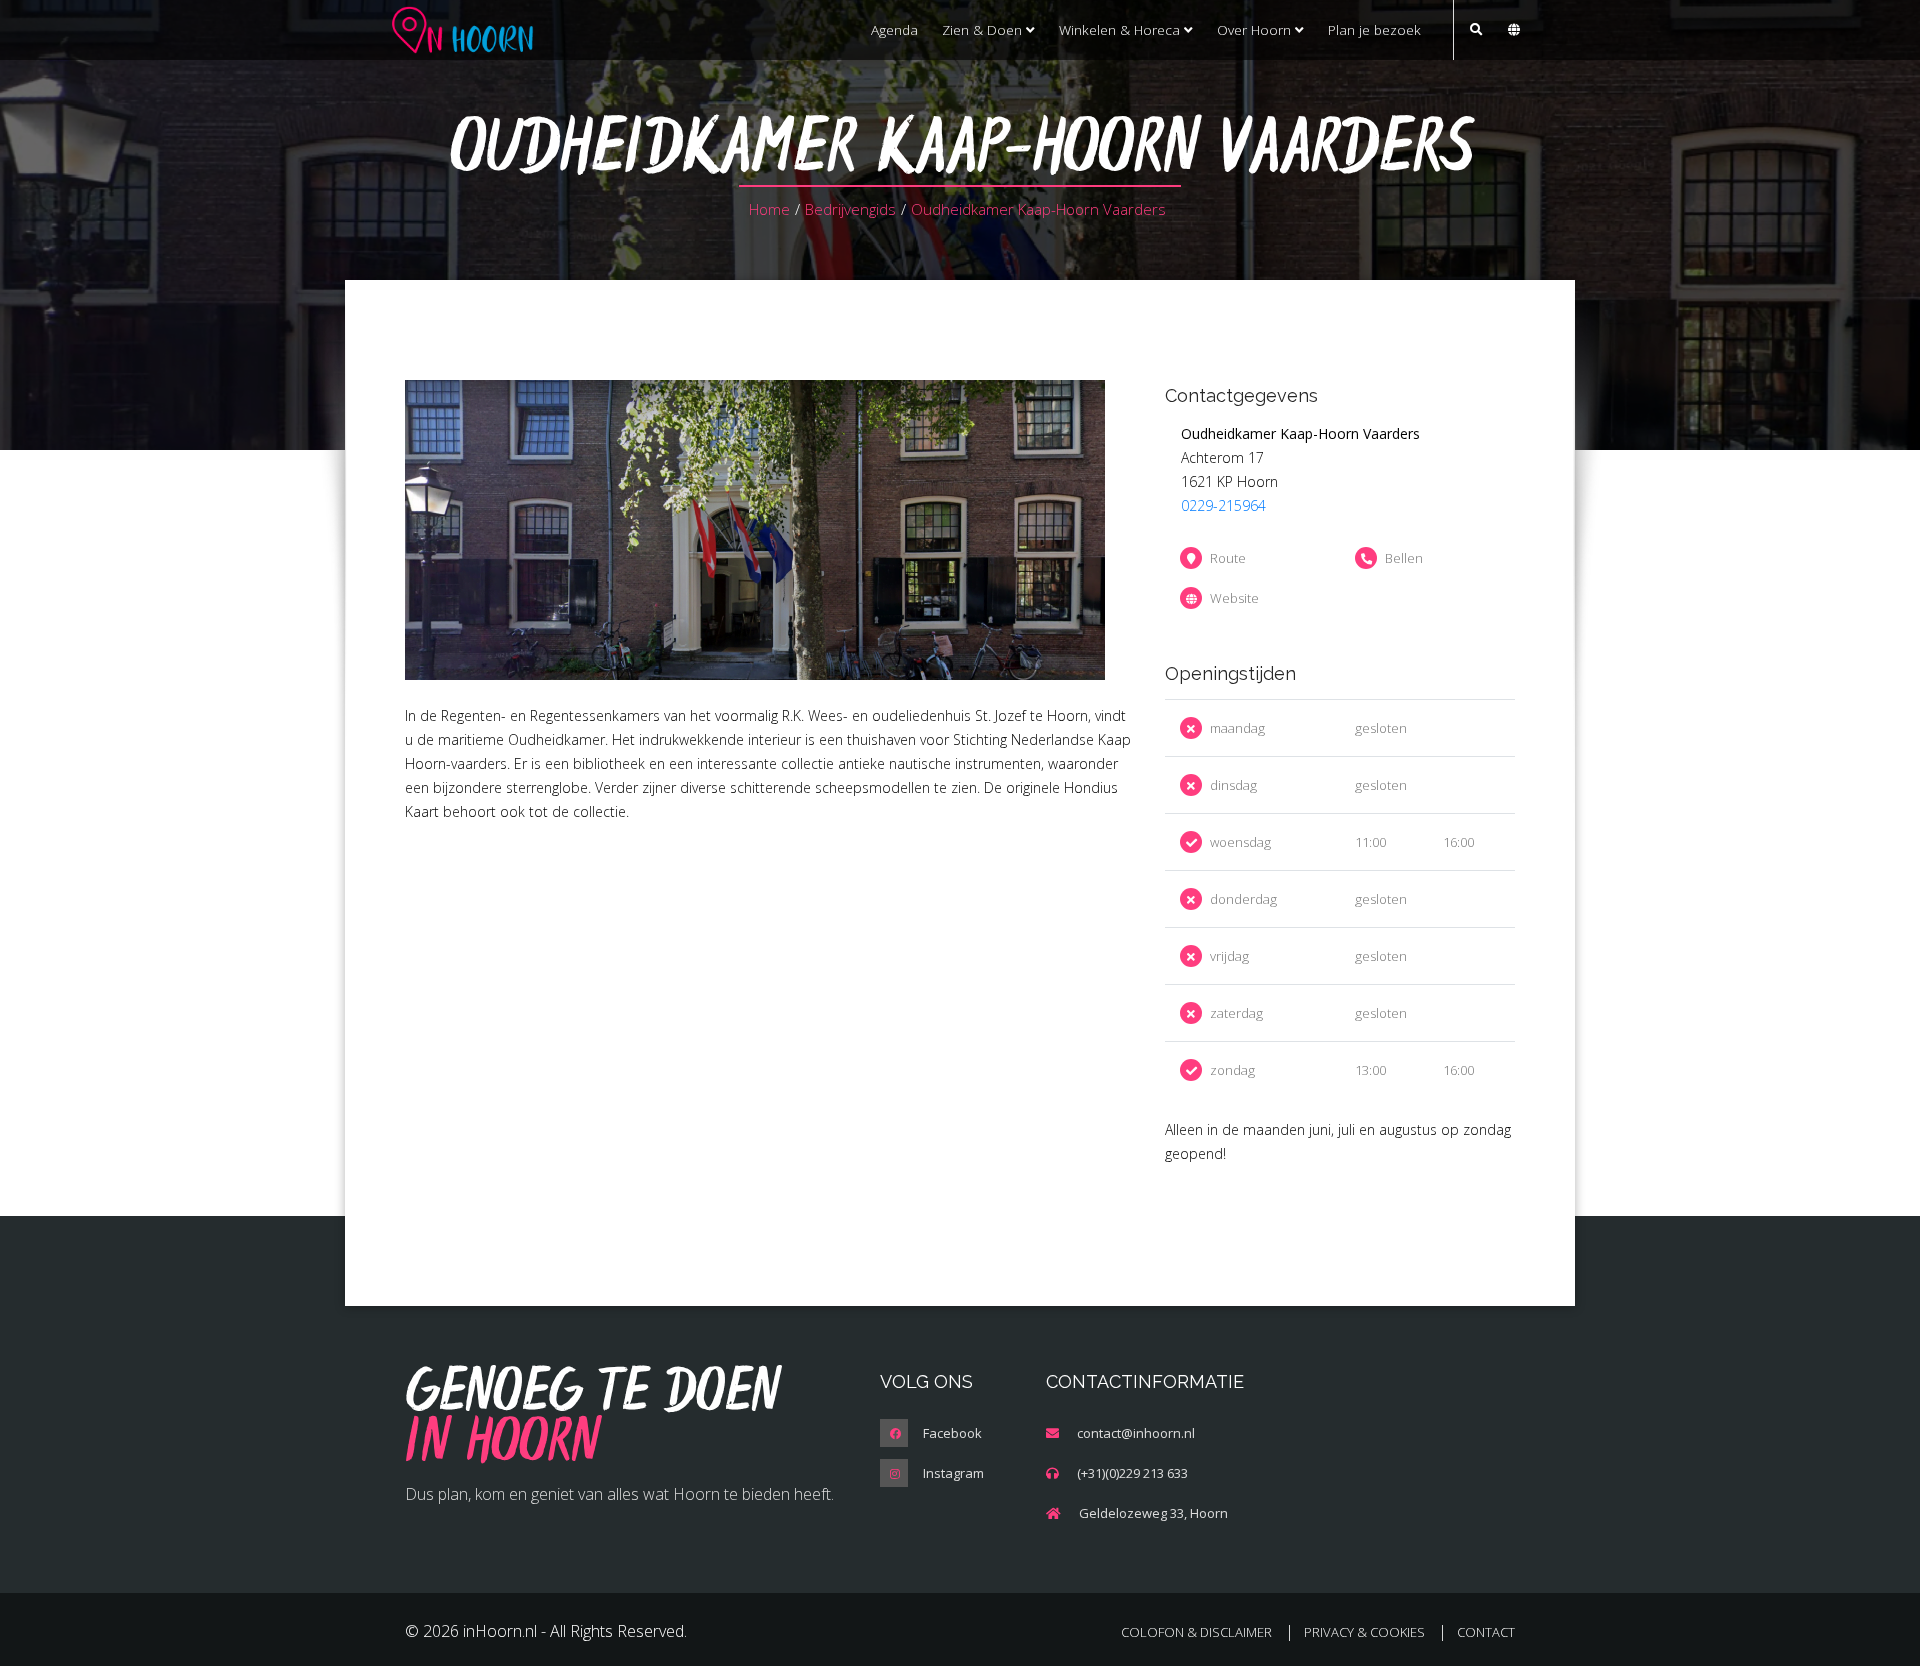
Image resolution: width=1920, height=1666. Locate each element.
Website (1234, 598)
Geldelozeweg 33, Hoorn (1153, 1513)
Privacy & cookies (1364, 1632)
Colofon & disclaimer (1196, 1632)
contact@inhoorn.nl (1136, 1433)
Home (769, 209)
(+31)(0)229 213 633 (1132, 1473)
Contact (1486, 1632)
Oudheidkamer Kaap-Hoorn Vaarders (1038, 209)
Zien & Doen (984, 29)
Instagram (953, 1473)
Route (1228, 558)
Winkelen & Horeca (1121, 29)
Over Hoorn (1256, 29)
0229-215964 (1223, 505)
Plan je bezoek (1374, 29)
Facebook (952, 1433)
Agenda (894, 29)
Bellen (1404, 558)
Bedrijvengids (850, 209)
